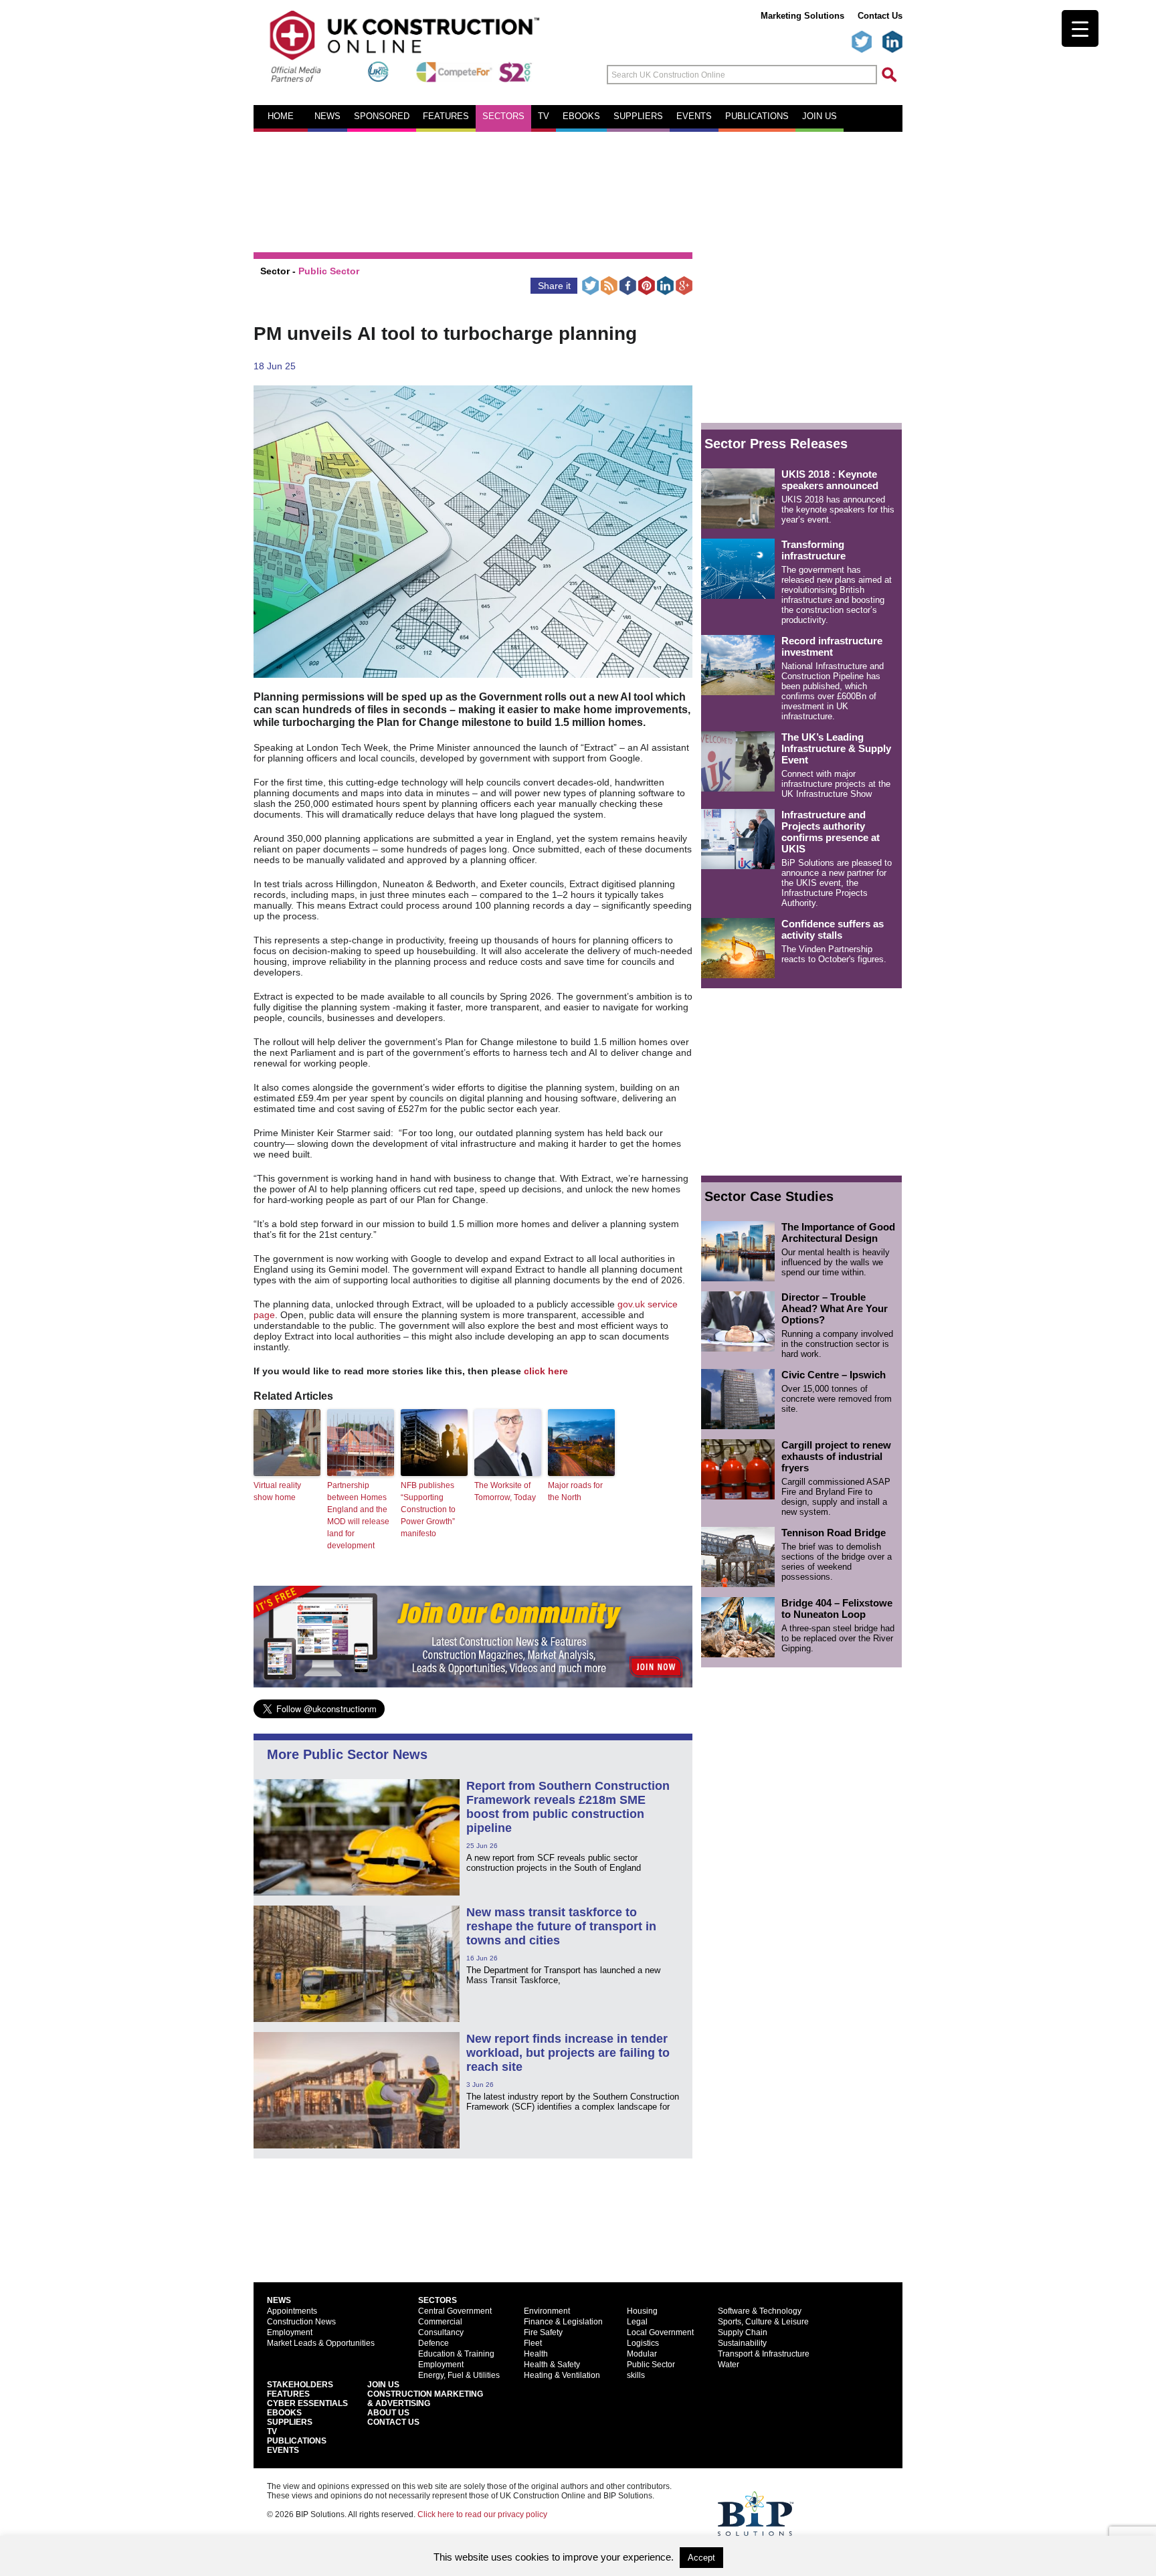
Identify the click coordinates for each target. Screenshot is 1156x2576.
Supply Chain (743, 2332)
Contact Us (880, 16)
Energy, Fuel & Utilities (459, 2375)
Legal (637, 2322)
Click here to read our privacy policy (482, 2514)
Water (729, 2365)
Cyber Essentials (307, 2403)
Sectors (503, 116)
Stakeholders (300, 2385)
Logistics (643, 2343)
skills (636, 2375)
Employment (290, 2332)
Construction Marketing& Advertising (425, 2399)
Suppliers (638, 116)
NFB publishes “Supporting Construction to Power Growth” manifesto (428, 1509)
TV (544, 116)
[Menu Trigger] (1080, 28)
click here (546, 1371)
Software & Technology (760, 2311)
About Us (388, 2413)
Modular (642, 2354)
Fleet (533, 2343)
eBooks (581, 116)
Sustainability (742, 2343)
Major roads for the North (575, 1491)
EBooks (284, 2413)
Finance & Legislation (563, 2322)
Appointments (292, 2311)
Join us (820, 116)
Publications (757, 116)
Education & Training (456, 2354)
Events (694, 116)
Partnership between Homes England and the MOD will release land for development (358, 1515)
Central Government (455, 2311)
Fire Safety (543, 2332)
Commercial (440, 2322)
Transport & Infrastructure (764, 2354)
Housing (642, 2311)
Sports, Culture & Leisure (763, 2322)
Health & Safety (552, 2365)
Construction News (301, 2322)
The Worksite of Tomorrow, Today (505, 1491)
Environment (547, 2311)
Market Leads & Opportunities (321, 2343)
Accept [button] (701, 2558)
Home (281, 116)
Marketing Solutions (802, 16)
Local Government (660, 2332)
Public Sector (329, 271)
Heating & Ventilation (562, 2375)
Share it (554, 286)
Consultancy (441, 2332)
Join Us (383, 2385)
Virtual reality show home (277, 1491)
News (327, 116)
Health (536, 2354)
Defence (433, 2343)
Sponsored (382, 116)
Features (446, 116)
